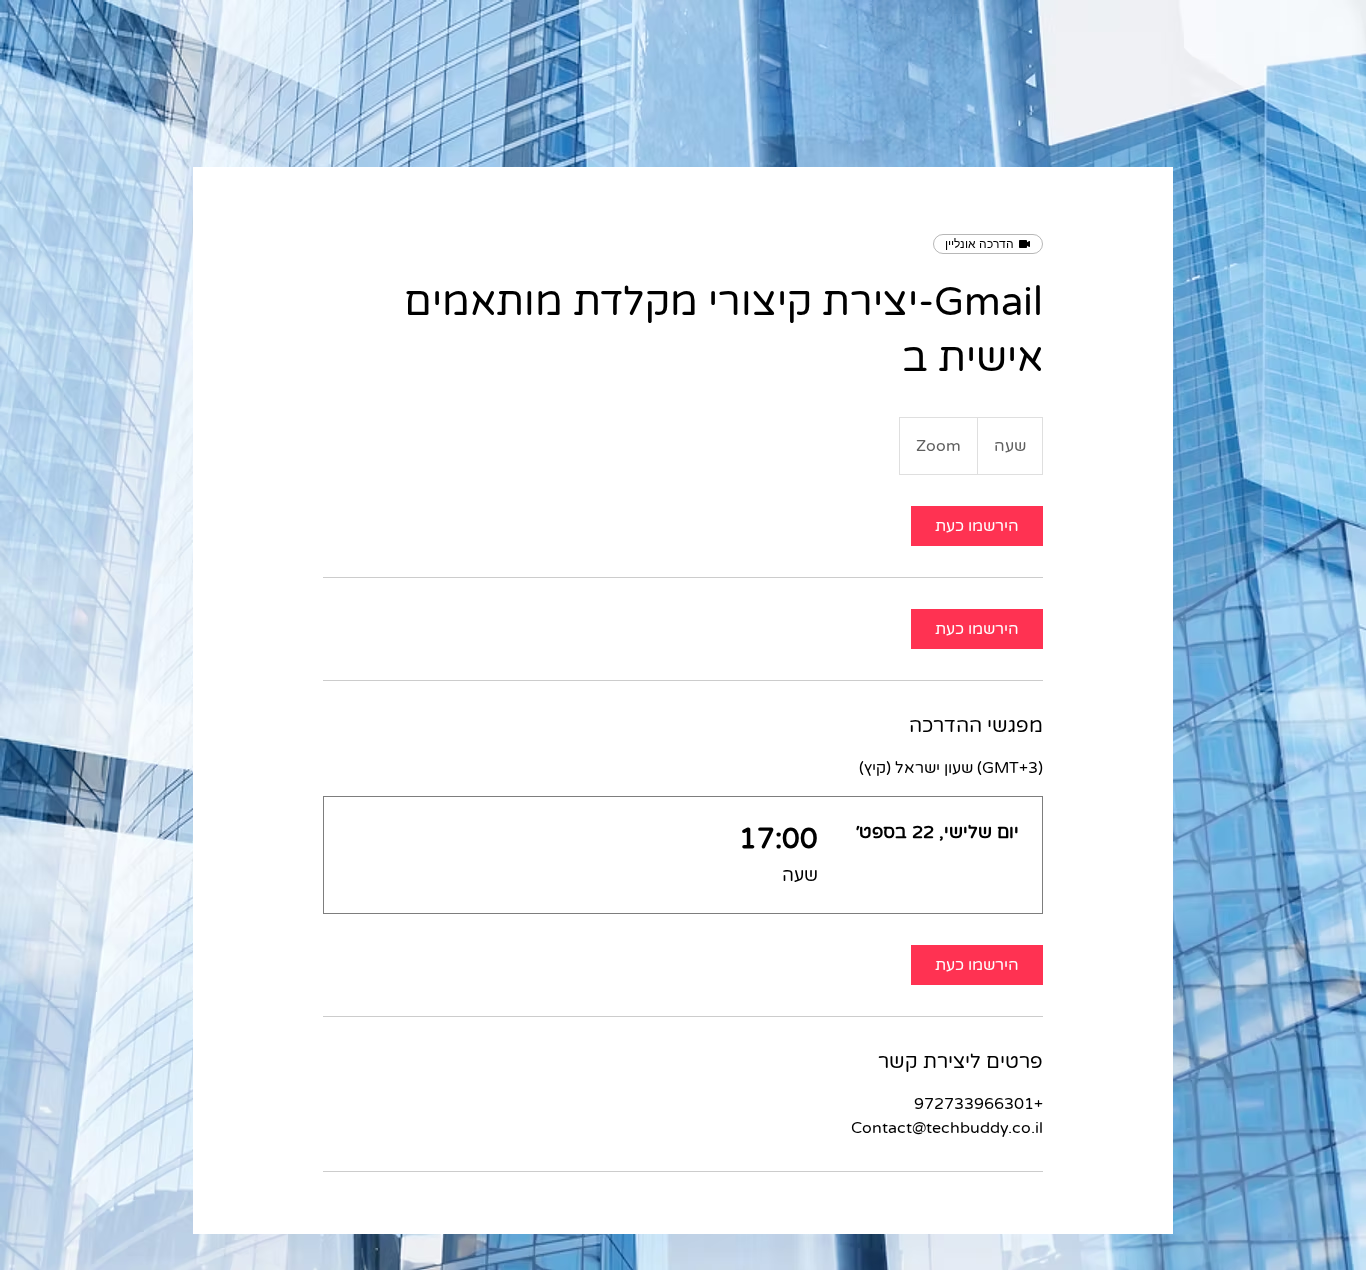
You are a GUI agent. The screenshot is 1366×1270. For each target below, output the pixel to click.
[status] (951, 768)
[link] (977, 526)
